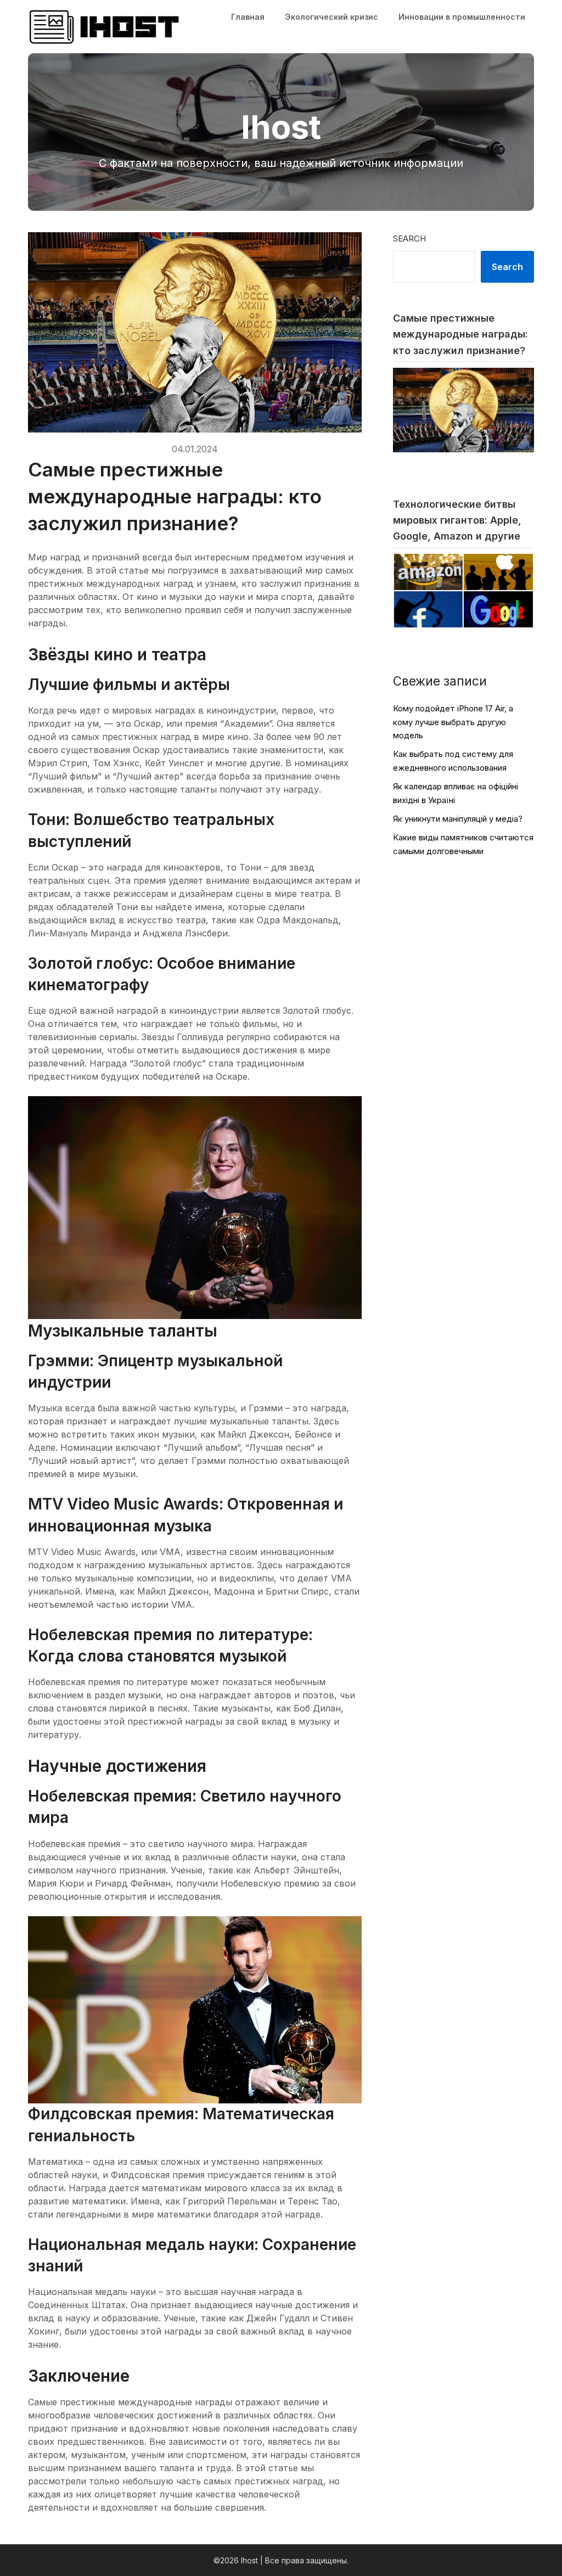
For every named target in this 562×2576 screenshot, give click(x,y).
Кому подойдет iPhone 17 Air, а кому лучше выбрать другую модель (453, 722)
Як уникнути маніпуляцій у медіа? (458, 819)
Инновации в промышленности (462, 17)
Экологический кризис (331, 17)
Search (409, 238)
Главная (248, 17)
